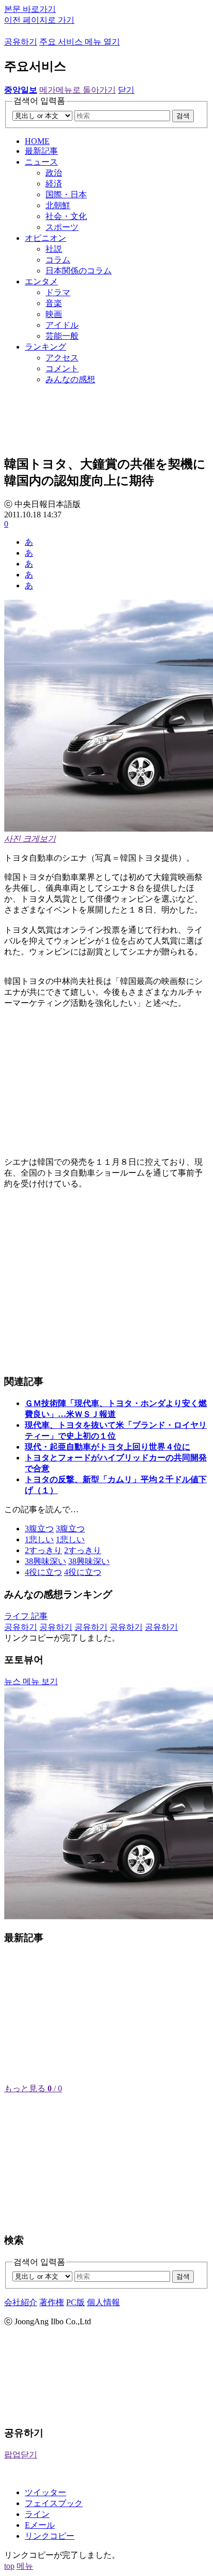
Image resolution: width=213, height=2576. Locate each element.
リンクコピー (50, 2536)
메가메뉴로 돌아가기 (78, 90)
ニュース (41, 162)
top (9, 2566)
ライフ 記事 (26, 1616)
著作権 (52, 2302)
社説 (54, 249)
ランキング (45, 347)
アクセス (62, 358)
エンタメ (41, 281)
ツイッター (45, 2492)
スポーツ (62, 227)
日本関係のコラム (79, 271)
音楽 (54, 303)
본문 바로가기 (30, 9)
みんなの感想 (70, 379)
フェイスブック (54, 2503)
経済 (54, 184)
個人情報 (103, 2302)
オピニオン (45, 238)
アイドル (62, 325)
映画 (54, 314)
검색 (183, 116)
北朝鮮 (58, 205)
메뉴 (25, 2566)
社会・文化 (66, 216)
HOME (37, 141)
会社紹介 (21, 2302)
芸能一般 (62, 336)
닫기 (126, 90)
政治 (54, 173)
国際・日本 (66, 194)
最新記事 (41, 151)
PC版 (75, 2302)
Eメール (40, 2525)
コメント (62, 368)
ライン (37, 2514)
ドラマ (58, 292)
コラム (58, 260)
